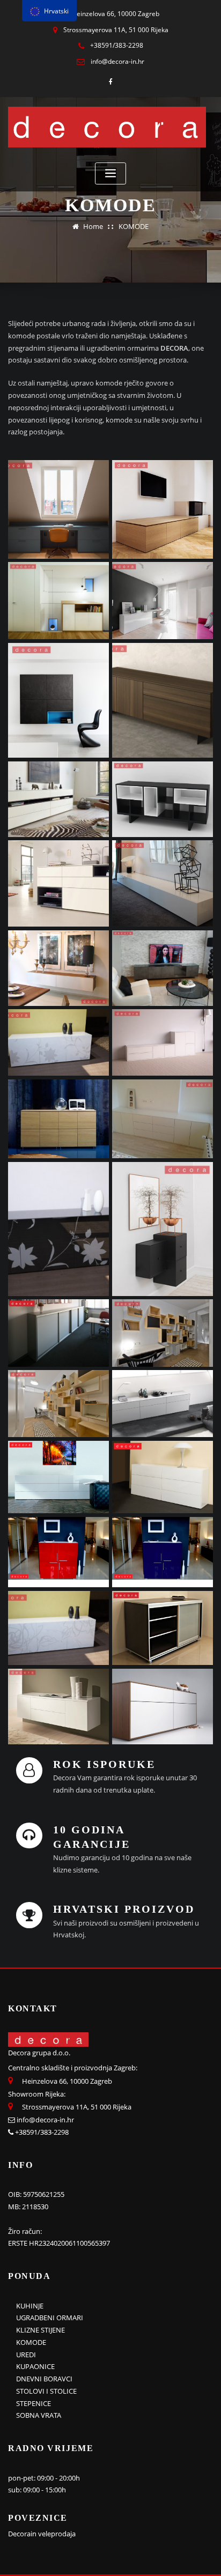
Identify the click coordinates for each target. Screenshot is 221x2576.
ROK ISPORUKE (104, 1764)
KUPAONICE (35, 2366)
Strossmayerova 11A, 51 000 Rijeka (116, 30)
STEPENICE (34, 2403)
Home (93, 226)
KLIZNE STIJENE (40, 2330)
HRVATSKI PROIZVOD (124, 1909)
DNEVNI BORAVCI (44, 2379)
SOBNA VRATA (39, 2415)
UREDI (26, 2355)
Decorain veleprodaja (42, 2534)
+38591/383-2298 (117, 45)
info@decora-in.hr (117, 61)
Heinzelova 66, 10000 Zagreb (116, 14)
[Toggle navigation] (110, 173)
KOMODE (134, 226)
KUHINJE (30, 2306)
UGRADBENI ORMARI (50, 2318)
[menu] (49, 11)
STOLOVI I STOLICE (46, 2391)
